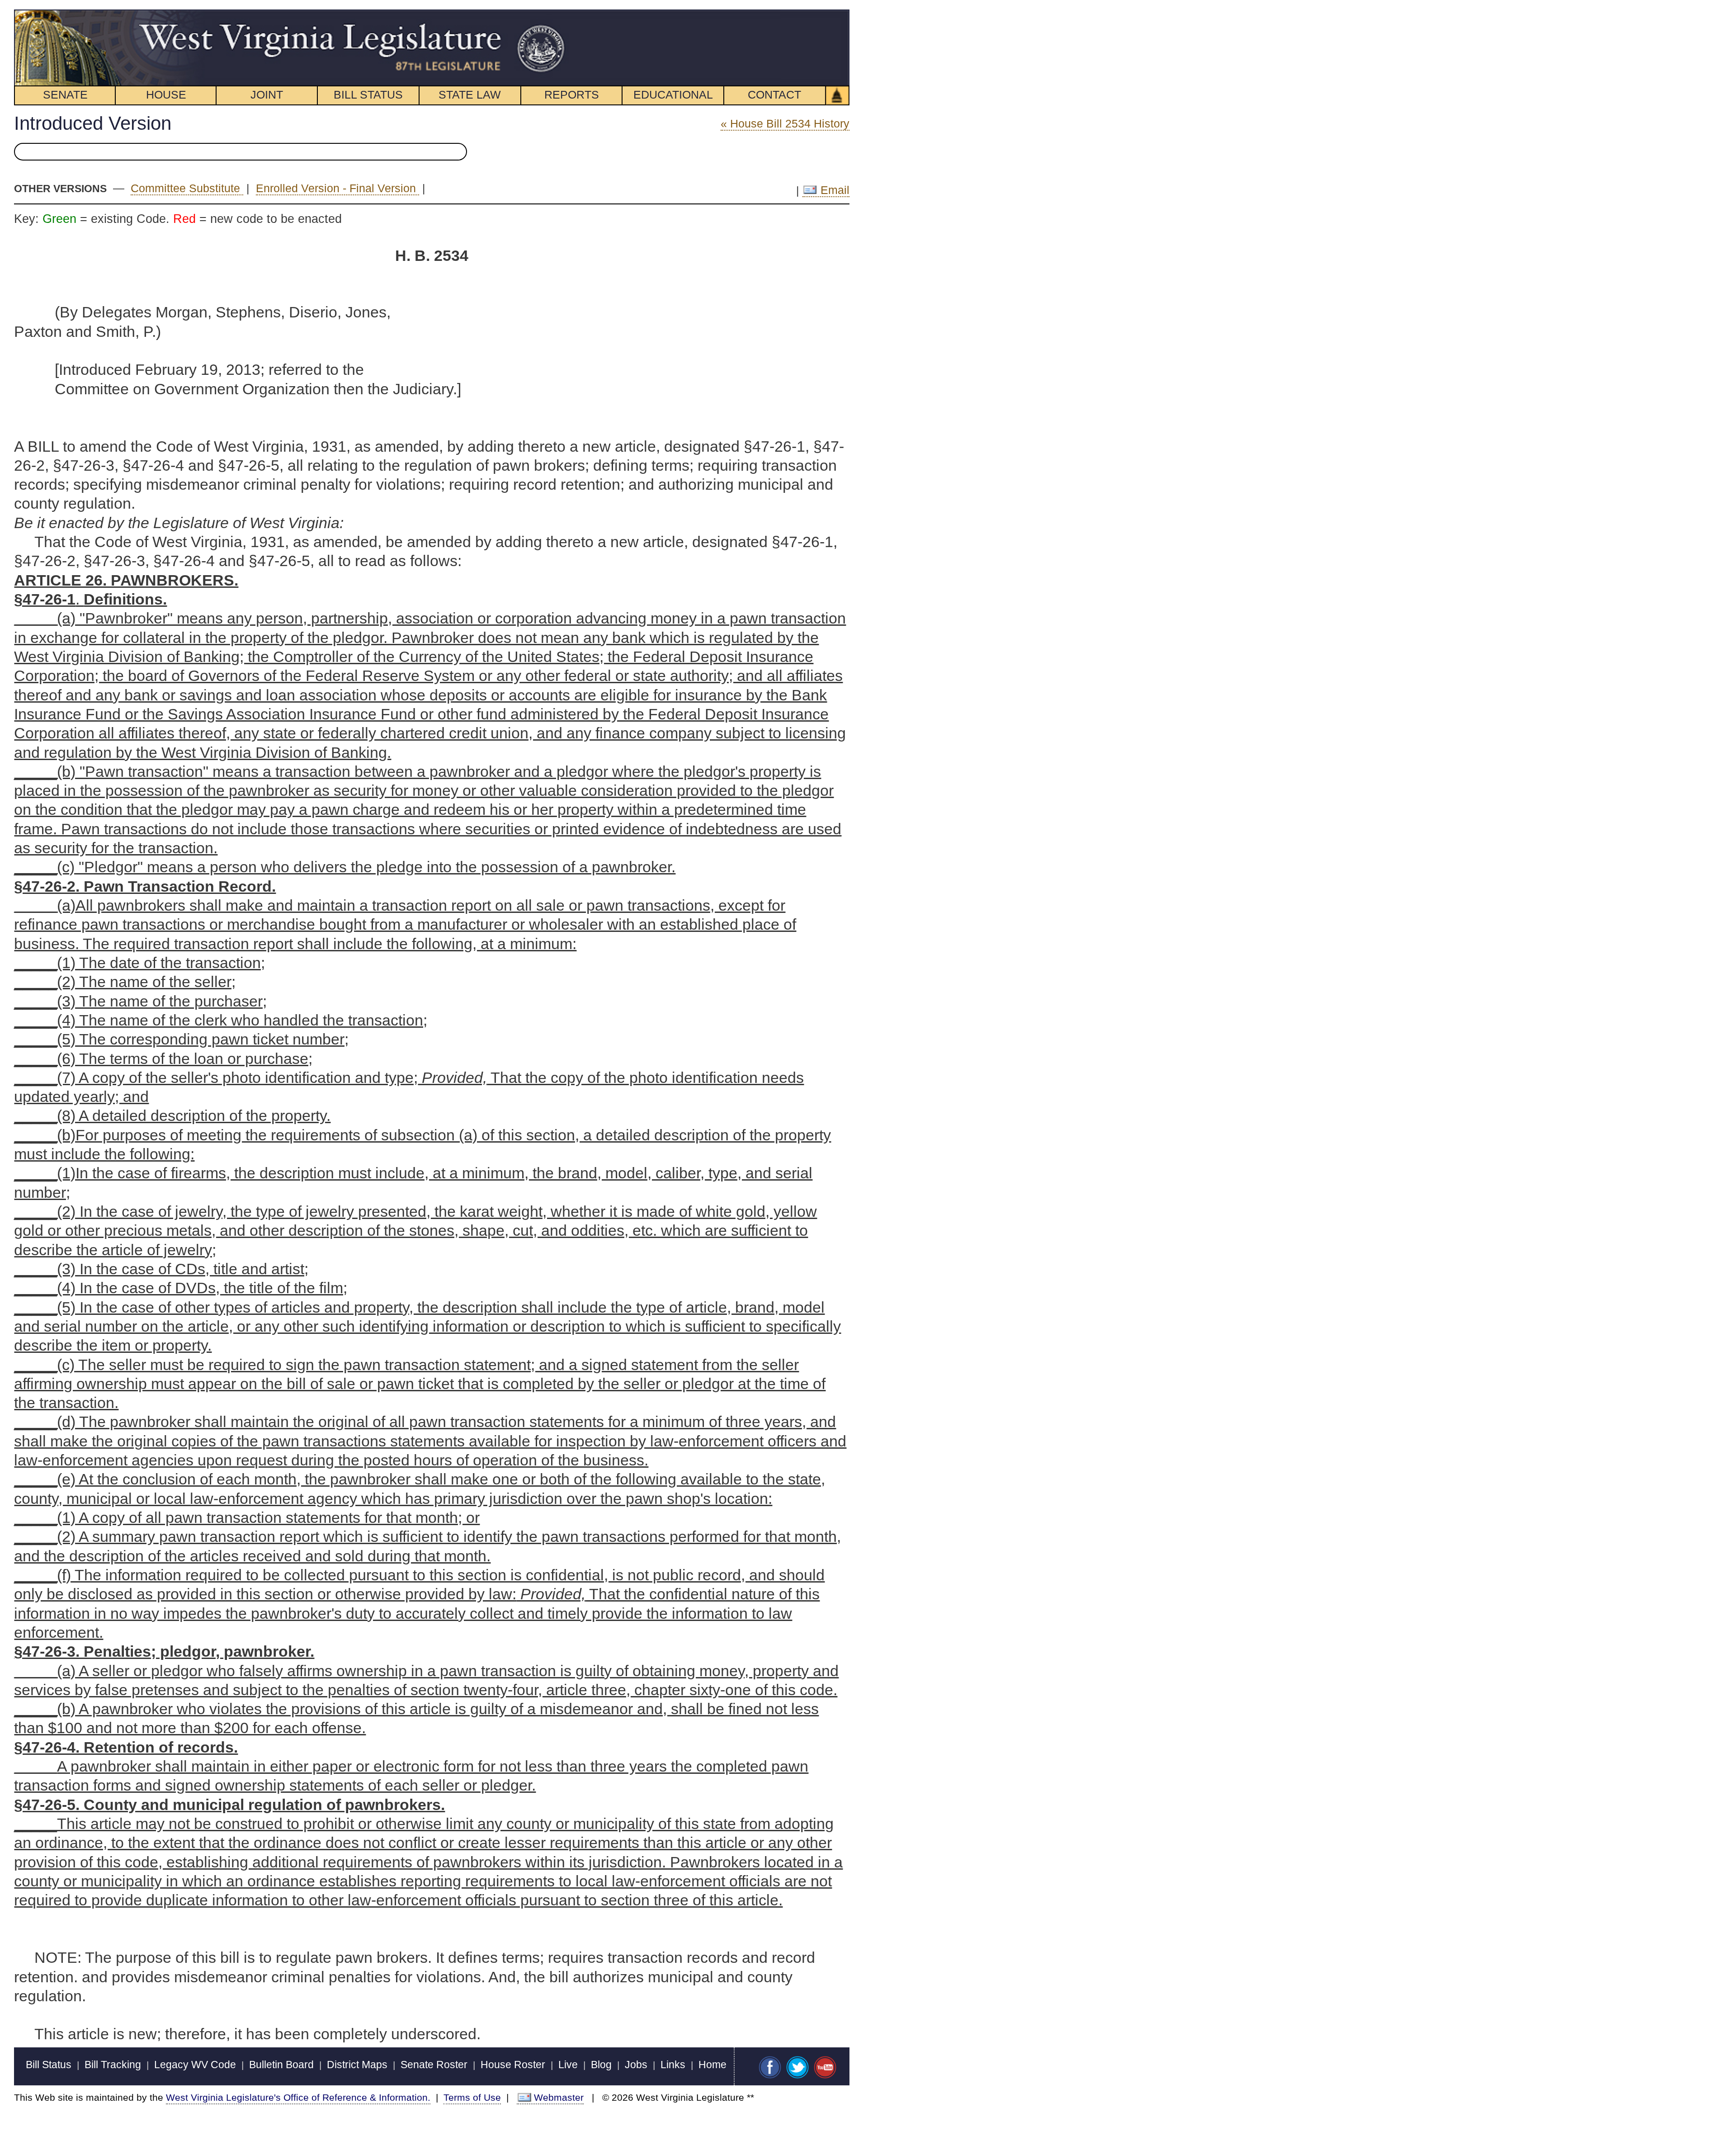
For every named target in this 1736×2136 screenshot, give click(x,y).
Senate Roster (434, 2065)
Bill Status (49, 2065)
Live (568, 2065)
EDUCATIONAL (673, 95)
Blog (601, 2065)
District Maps (357, 2065)
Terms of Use (472, 2097)
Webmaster (559, 2097)
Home (712, 2065)
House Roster (513, 2065)
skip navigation (549, 14)
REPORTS (572, 95)
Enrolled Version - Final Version (337, 188)
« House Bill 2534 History (785, 123)
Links (673, 2065)
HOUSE (166, 95)
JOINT (267, 95)
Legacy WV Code (195, 2065)
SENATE (65, 95)
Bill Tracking (113, 2065)
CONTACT (774, 95)
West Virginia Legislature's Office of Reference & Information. (298, 2097)
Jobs (636, 2065)
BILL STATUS (368, 95)
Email (833, 190)
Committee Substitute (187, 188)
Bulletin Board (281, 2065)
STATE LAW (470, 95)
